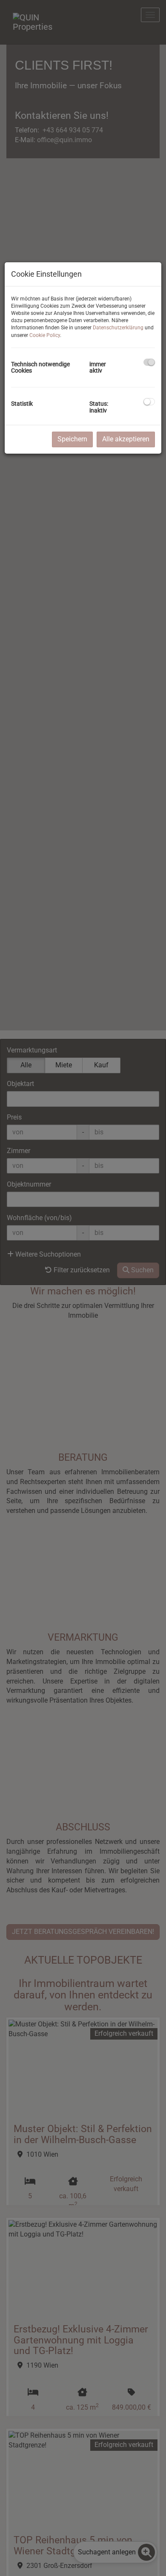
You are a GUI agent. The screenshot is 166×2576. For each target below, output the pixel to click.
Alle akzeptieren (126, 439)
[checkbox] (149, 362)
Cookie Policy (45, 335)
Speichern (72, 439)
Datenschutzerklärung (118, 328)
